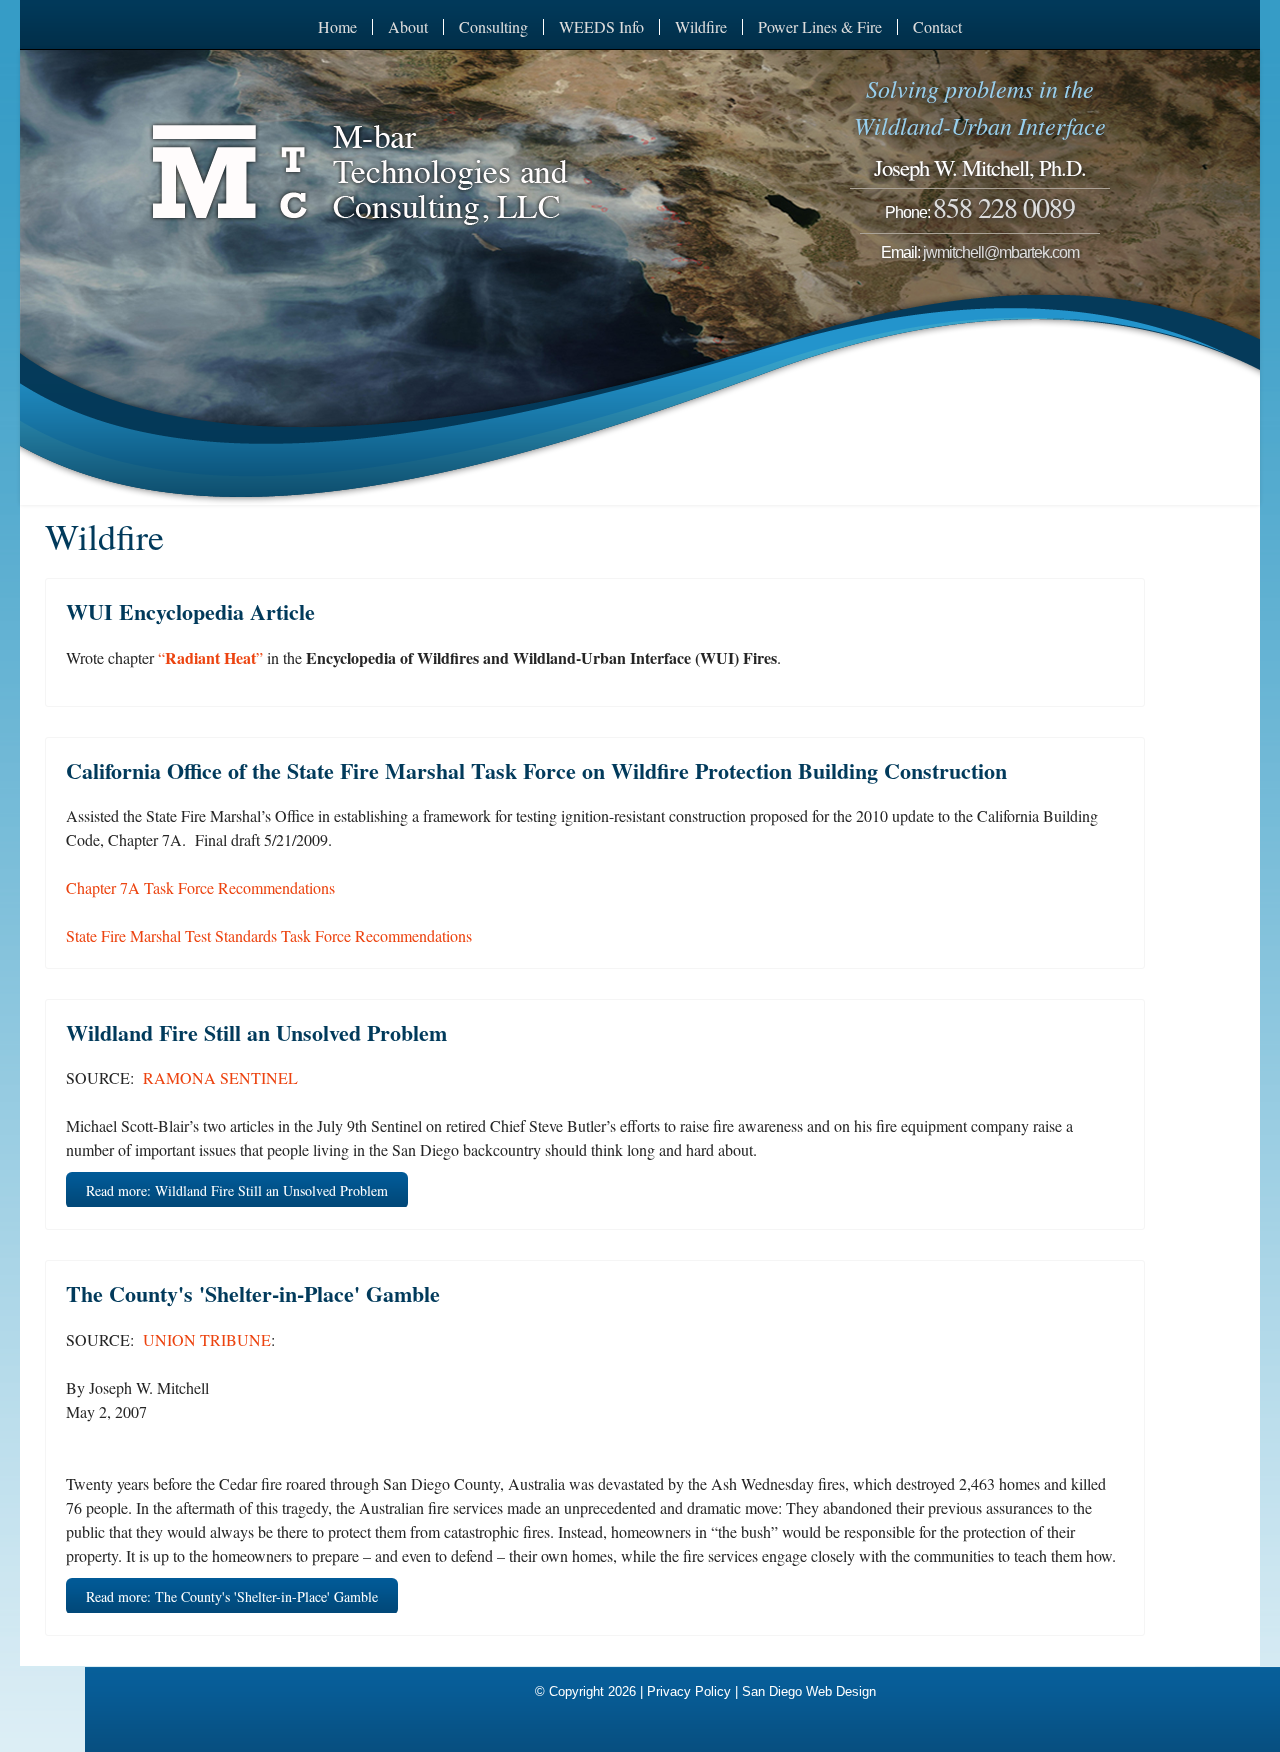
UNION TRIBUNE (207, 1339)
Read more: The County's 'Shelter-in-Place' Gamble (232, 1596)
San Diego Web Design (809, 1691)
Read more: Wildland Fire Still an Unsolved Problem (237, 1190)
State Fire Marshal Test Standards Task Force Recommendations (269, 935)
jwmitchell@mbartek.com (1001, 252)
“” (210, 657)
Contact (937, 27)
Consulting (493, 27)
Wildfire (701, 27)
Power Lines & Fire (820, 27)
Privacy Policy (689, 1691)
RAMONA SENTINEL (220, 1077)
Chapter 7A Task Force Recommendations (200, 887)
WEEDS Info (601, 27)
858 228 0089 (1004, 207)
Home (337, 27)
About (408, 27)
